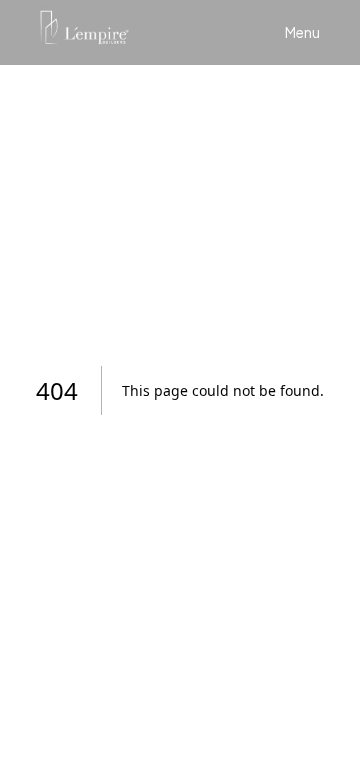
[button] (302, 32)
